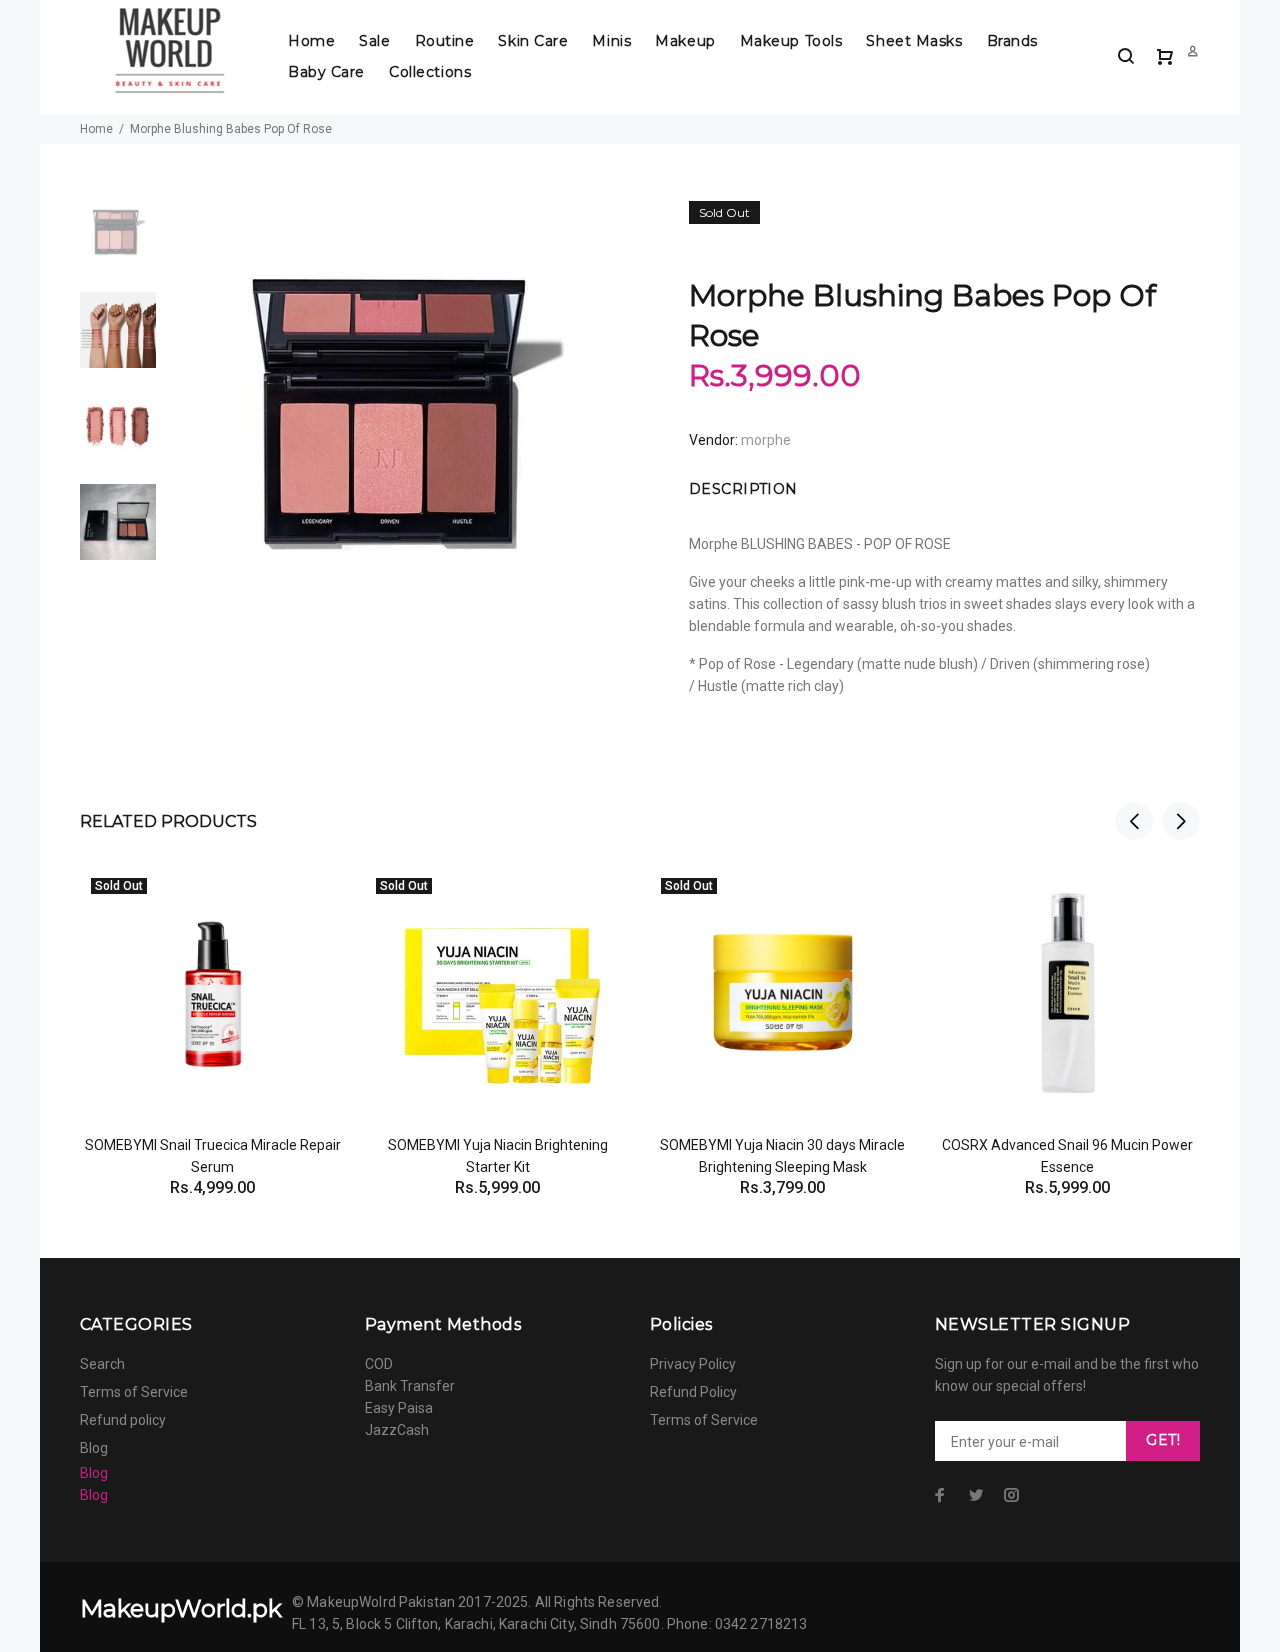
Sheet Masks (914, 41)
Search (102, 1364)
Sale (374, 41)
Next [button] (1181, 821)
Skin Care (533, 41)
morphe (766, 440)
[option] (118, 244)
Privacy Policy (693, 1364)
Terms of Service (134, 1392)
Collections (430, 72)
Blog (94, 1448)
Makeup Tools (791, 41)
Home (311, 41)
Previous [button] (1134, 821)
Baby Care (326, 72)
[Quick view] (312, 901)
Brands (1012, 41)
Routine (445, 41)
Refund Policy (693, 1392)
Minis (611, 41)
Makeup (685, 41)
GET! (1163, 1440)
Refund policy (123, 1420)
